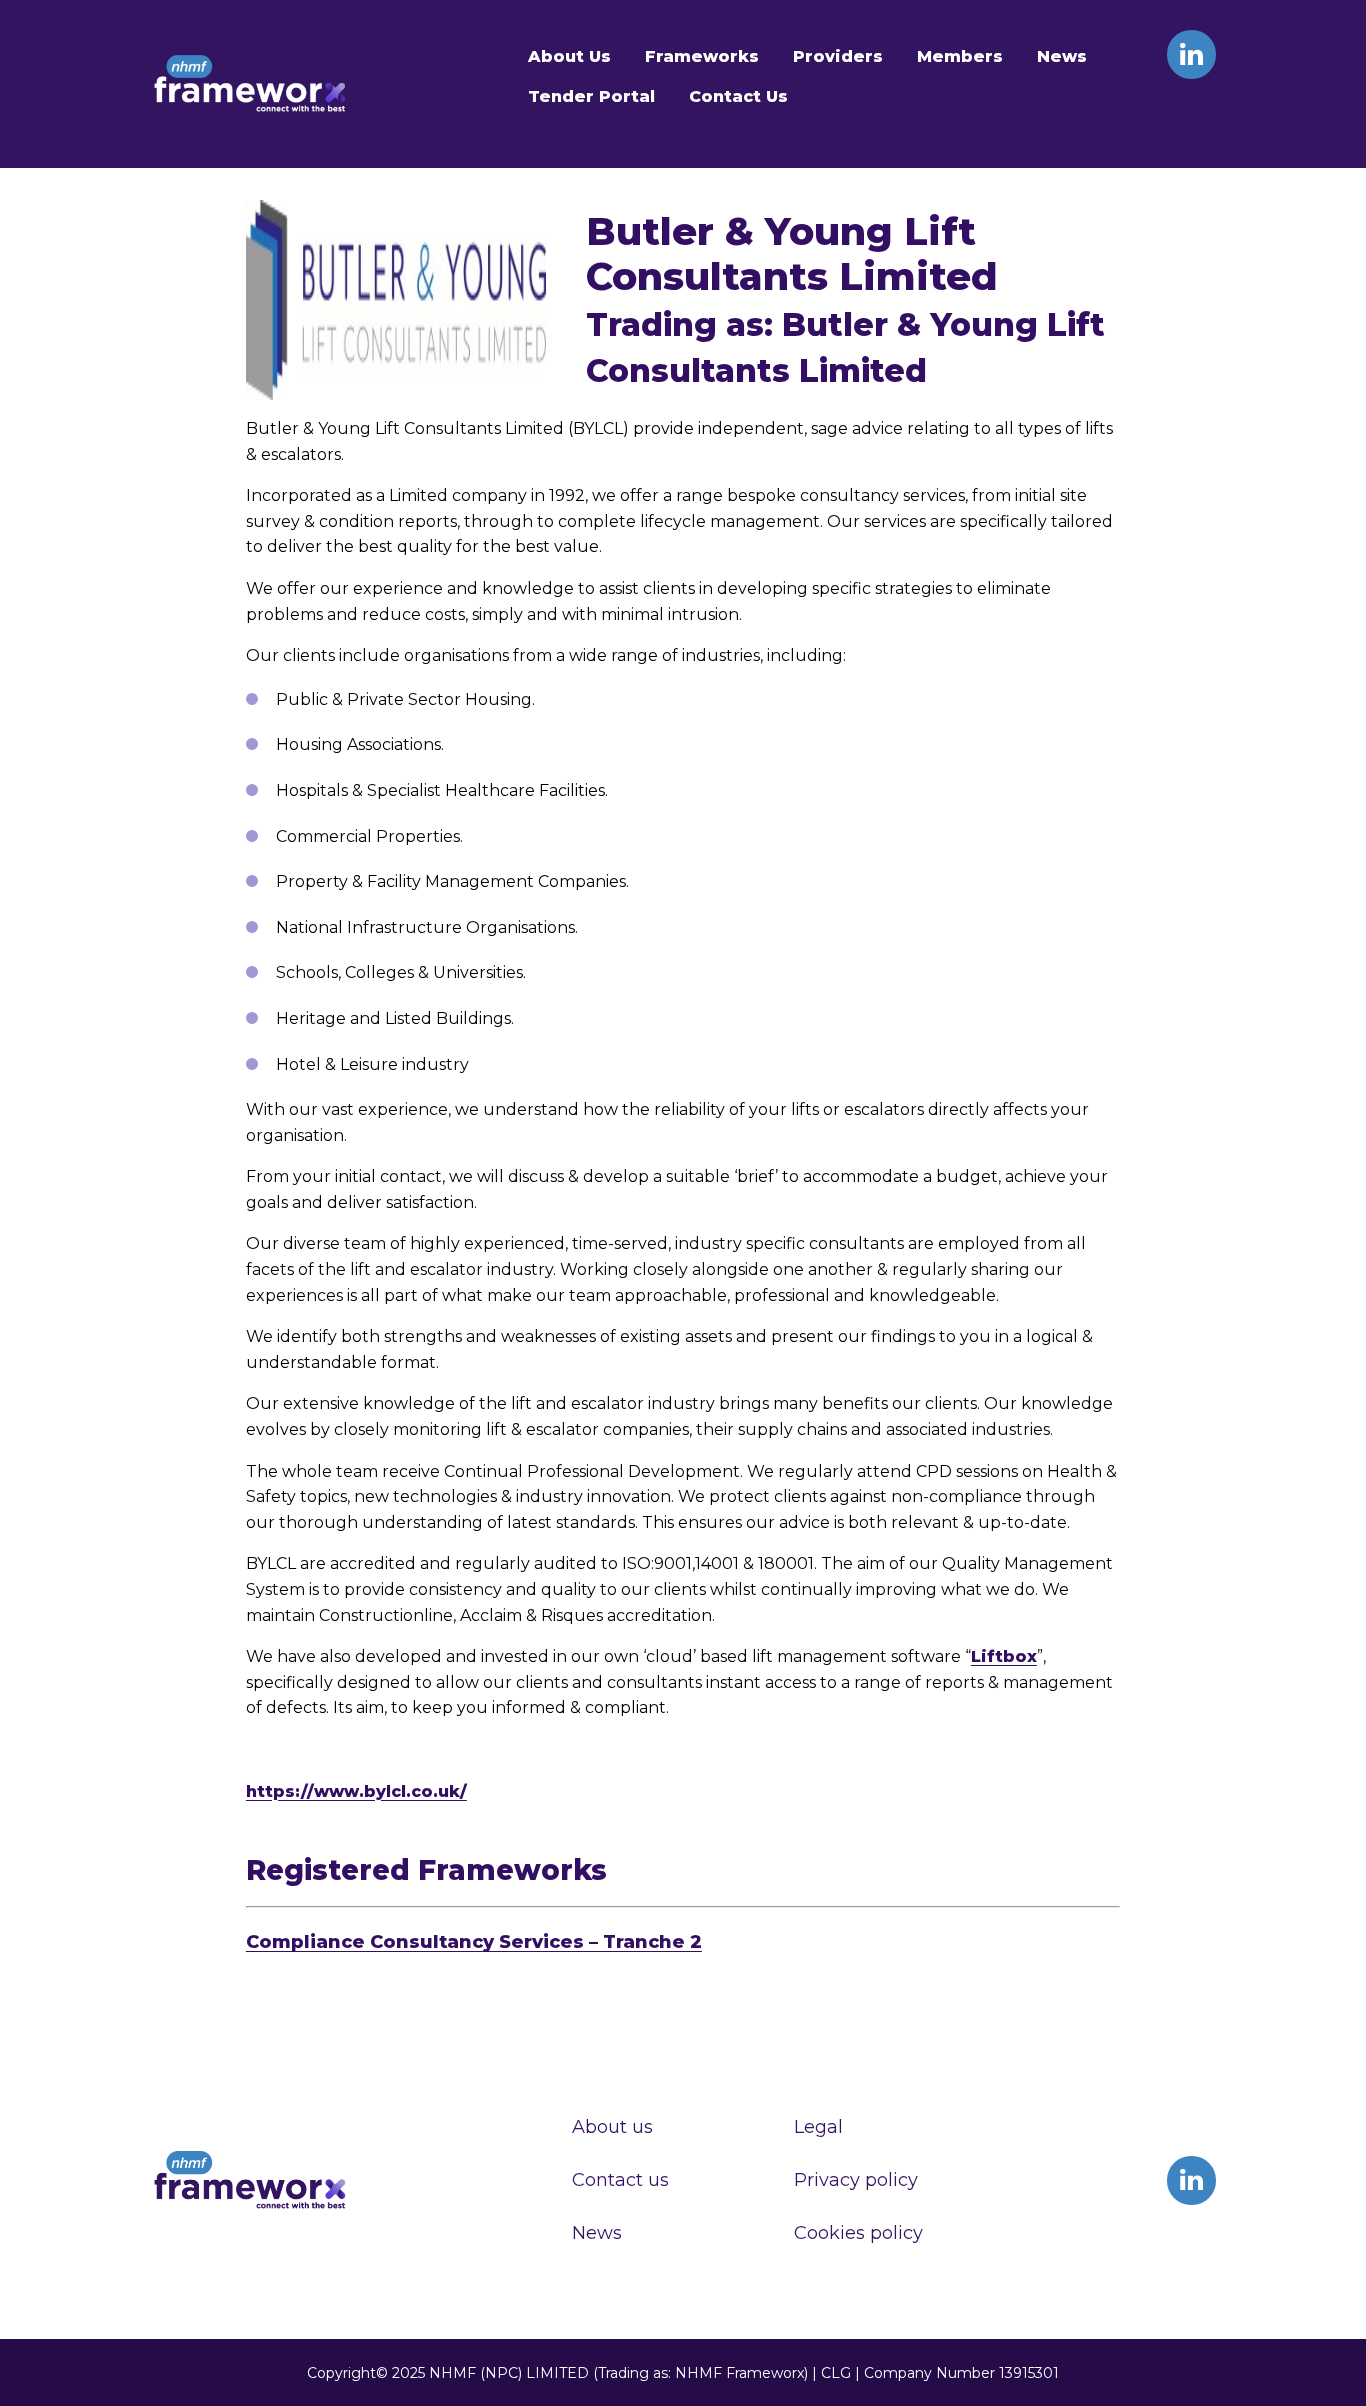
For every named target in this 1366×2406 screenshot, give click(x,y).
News (1062, 56)
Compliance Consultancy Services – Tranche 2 (474, 1942)
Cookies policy (858, 2233)
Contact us (620, 2180)
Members (960, 56)
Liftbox (1004, 1656)
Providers (838, 56)
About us (612, 2127)
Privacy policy (856, 2180)
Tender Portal (591, 96)
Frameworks (702, 56)
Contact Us (738, 96)
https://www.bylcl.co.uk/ (356, 1791)
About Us (569, 56)
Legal (818, 2127)
